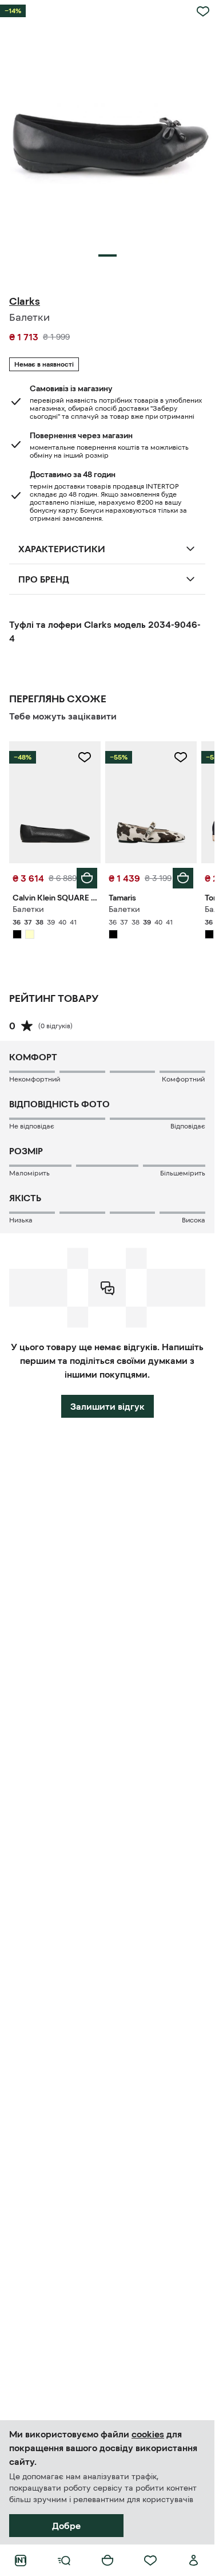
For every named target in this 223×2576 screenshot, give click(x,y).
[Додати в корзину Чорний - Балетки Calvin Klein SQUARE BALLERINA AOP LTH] (87, 878)
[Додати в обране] (203, 11)
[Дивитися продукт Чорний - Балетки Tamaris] (151, 802)
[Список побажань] (150, 2561)
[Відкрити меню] (64, 2561)
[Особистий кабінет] (194, 2561)
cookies (148, 2434)
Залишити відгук (107, 1406)
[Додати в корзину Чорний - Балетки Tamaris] (183, 878)
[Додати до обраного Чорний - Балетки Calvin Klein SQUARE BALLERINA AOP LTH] (85, 757)
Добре (66, 2526)
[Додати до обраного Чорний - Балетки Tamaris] (181, 757)
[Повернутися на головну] (21, 2561)
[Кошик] (107, 2561)
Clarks (25, 301)
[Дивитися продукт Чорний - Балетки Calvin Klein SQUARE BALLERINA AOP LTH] (55, 802)
